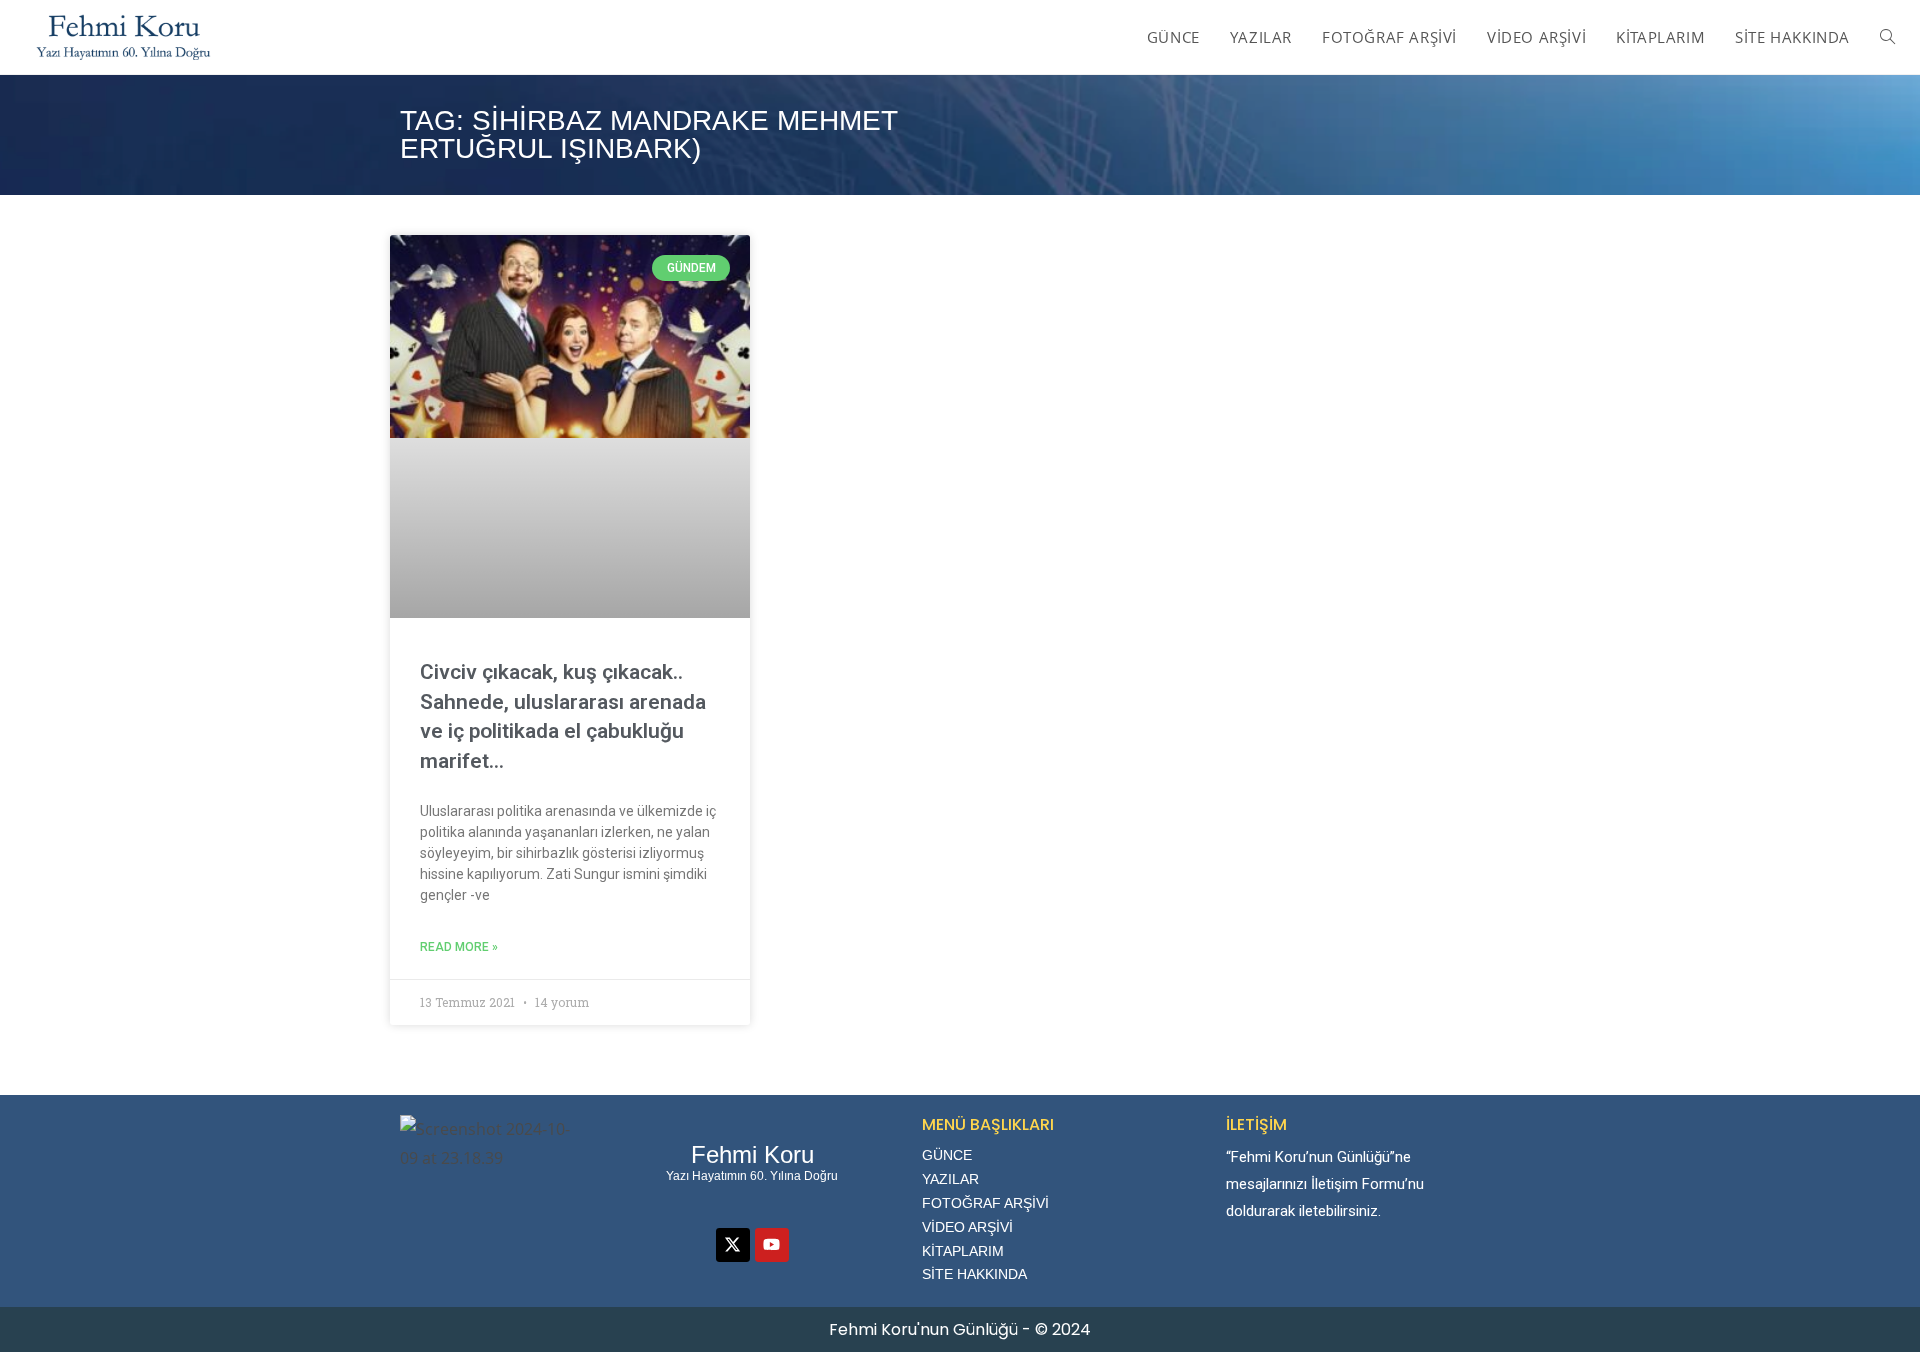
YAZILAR (950, 1179)
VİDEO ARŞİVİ (967, 1227)
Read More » (459, 947)
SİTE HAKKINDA (974, 1274)
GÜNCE (947, 1155)
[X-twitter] (733, 1245)
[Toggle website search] (1887, 37)
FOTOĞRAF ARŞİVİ (985, 1203)
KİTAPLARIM (963, 1251)
